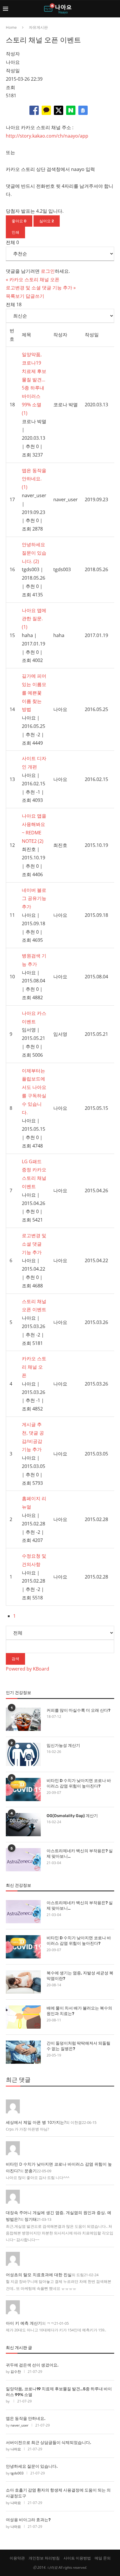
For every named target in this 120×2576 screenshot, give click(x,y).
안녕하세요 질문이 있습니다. (32, 2466)
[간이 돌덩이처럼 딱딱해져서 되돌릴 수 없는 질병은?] (23, 2052)
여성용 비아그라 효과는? (28, 2520)
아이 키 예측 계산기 (24, 2323)
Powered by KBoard (28, 1669)
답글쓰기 (35, 296)
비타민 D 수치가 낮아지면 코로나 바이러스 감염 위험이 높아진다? (79, 1784)
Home (11, 27)
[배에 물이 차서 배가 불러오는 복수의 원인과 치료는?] (23, 2017)
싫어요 (47, 221)
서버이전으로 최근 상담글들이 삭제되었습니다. (48, 2443)
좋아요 (19, 221)
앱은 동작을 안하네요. (26, 2419)
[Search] (114, 9)
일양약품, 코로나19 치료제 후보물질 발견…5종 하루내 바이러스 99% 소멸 (59, 2392)
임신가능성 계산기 (63, 1746)
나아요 (16, 2449)
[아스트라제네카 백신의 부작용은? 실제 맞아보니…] (23, 1860)
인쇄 (15, 232)
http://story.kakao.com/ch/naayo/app (47, 136)
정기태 (31, 2219)
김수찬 (16, 2372)
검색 (15, 1659)
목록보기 (15, 296)
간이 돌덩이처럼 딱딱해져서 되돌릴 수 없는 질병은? (78, 2046)
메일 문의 (103, 2558)
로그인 (48, 271)
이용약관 (17, 2558)
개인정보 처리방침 (44, 2558)
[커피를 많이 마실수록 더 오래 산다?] (23, 1719)
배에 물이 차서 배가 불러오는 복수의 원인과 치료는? (79, 2011)
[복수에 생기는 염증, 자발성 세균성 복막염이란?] (23, 1982)
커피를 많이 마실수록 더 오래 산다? (78, 1710)
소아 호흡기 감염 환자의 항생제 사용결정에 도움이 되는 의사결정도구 (58, 2493)
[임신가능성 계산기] (23, 1754)
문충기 (31, 2171)
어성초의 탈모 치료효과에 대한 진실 (39, 2275)
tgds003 (17, 2473)
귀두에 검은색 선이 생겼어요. (32, 2365)
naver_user (20, 2425)
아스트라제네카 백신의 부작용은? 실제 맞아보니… (80, 1854)
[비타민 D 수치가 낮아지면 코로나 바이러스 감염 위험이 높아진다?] (23, 1790)
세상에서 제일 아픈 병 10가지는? (36, 2122)
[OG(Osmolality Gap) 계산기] (23, 1825)
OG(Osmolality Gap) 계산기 (72, 1816)
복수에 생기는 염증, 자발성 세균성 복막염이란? (80, 1976)
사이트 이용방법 (77, 2558)
